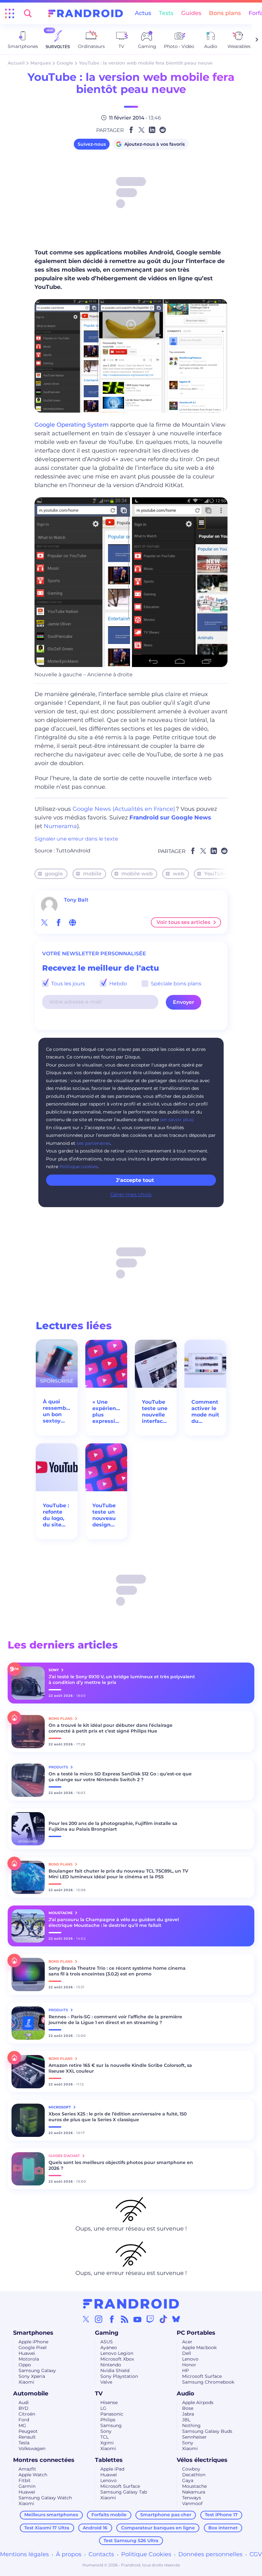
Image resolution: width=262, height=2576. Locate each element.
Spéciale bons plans (175, 984)
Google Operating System (72, 425)
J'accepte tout (135, 1180)
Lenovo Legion (117, 2353)
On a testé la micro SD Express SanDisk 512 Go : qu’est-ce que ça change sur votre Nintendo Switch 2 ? (120, 1777)
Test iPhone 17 (221, 2515)
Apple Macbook (199, 2347)
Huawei (27, 2353)
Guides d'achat (65, 2156)
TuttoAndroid (73, 851)
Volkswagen (32, 2448)
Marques (41, 63)
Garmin (27, 2486)
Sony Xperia (32, 2376)
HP (185, 2370)
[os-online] (73, 922)
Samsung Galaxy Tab (124, 2492)
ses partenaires (93, 1143)
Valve (106, 2382)
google (54, 874)
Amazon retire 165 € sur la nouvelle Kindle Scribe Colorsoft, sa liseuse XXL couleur (120, 2068)
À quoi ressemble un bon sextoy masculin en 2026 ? (57, 1411)
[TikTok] (163, 2319)
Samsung (111, 2425)
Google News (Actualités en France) (124, 809)
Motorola (29, 2359)
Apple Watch (33, 2475)
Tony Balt (76, 900)
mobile (92, 874)
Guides (191, 13)
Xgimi (107, 2443)
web (179, 874)
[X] (86, 2319)
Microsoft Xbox (117, 2359)
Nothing (191, 2425)
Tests (166, 13)
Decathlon (194, 2475)
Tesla (24, 2443)
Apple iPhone (33, 2342)
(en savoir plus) (177, 1120)
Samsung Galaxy (37, 2370)
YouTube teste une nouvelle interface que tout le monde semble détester (155, 1412)
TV (99, 2394)
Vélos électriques (202, 2460)
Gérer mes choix (131, 1195)
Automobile (31, 2394)
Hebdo (117, 984)
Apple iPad (112, 2469)
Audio (185, 2394)
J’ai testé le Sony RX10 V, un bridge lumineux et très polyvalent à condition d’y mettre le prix (122, 1680)
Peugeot (28, 2431)
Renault (27, 2437)
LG (103, 2408)
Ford (24, 2420)
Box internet (223, 2528)
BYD (23, 2408)
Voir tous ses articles (183, 922)
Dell (187, 2353)
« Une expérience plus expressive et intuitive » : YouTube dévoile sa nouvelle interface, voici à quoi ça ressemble (106, 1412)
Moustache (194, 2486)
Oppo (25, 2365)
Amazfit (27, 2469)
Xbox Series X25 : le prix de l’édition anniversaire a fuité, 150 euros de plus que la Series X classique (118, 2117)
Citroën (27, 2414)
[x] (44, 922)
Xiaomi (26, 2382)
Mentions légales (24, 2554)
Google (65, 63)
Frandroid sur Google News (170, 818)
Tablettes (109, 2460)
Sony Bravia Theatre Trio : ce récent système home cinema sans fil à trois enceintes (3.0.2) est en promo (117, 1971)
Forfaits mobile (109, 2515)
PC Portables (196, 2333)
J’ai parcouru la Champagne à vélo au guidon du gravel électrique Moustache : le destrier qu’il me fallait (114, 1922)
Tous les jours (67, 984)
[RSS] (125, 2319)
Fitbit (25, 2480)
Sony (106, 2431)
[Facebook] (112, 2319)
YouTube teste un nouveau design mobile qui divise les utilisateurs (106, 1515)
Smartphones (33, 2333)
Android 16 (95, 2528)
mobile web (137, 874)
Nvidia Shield (115, 2370)
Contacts (101, 2554)
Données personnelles (210, 2554)
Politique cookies (79, 1167)
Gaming (107, 2333)
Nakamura (194, 2492)
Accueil (16, 63)
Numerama (60, 826)
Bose (188, 2408)
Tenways (192, 2498)
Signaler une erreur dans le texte (76, 839)
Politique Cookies (146, 2554)
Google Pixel (33, 2347)
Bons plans (225, 13)
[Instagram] (99, 2319)
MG (22, 2425)
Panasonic (112, 2414)
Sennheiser (194, 2437)
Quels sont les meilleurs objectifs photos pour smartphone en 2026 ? (121, 2165)
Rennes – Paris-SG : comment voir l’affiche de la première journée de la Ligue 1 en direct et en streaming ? (115, 2020)
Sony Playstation (119, 2376)
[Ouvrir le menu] (10, 13)
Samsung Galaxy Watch (45, 2498)
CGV (256, 2554)
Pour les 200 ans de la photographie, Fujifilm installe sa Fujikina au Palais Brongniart (113, 1826)
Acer (187, 2342)
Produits (59, 1767)
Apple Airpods (198, 2402)
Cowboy (191, 2469)
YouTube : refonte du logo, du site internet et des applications (57, 1515)
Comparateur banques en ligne (158, 2528)
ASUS (107, 2342)
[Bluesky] (176, 2319)
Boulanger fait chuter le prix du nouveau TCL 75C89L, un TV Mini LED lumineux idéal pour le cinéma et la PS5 (118, 1874)
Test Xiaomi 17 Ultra (47, 2528)
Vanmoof (192, 2503)
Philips (108, 2420)
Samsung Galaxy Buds (207, 2431)
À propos (69, 2554)
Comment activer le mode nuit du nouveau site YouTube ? (205, 1412)
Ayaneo (109, 2347)
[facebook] (58, 922)
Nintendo (111, 2365)
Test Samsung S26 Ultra (131, 2541)
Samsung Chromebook (208, 2382)
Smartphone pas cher (166, 2515)
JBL (186, 2420)
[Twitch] (150, 2319)
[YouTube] (137, 2319)
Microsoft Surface (202, 2376)
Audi (24, 2402)
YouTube (216, 874)
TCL (104, 2437)
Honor (189, 2365)
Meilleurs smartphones (51, 2515)
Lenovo (190, 2359)
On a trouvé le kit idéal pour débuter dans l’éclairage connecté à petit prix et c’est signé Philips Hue (111, 1728)
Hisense (109, 2402)
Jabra (188, 2414)
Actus (143, 13)
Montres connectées (44, 2460)
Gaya (188, 2480)
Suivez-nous (92, 144)
